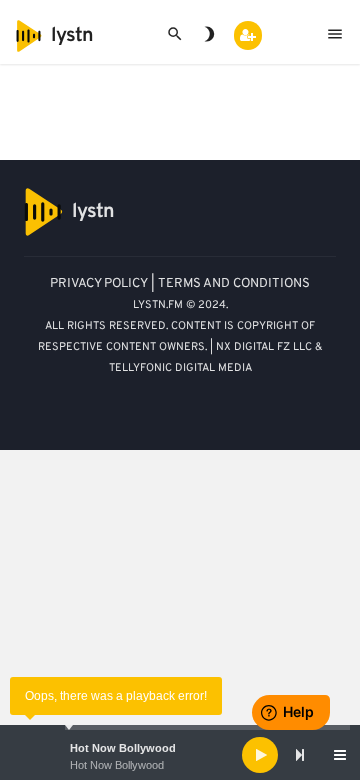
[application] (180, 755)
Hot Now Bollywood (123, 748)
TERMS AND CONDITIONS (234, 284)
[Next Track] (300, 755)
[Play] (260, 755)
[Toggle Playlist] (340, 755)
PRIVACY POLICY (99, 284)
